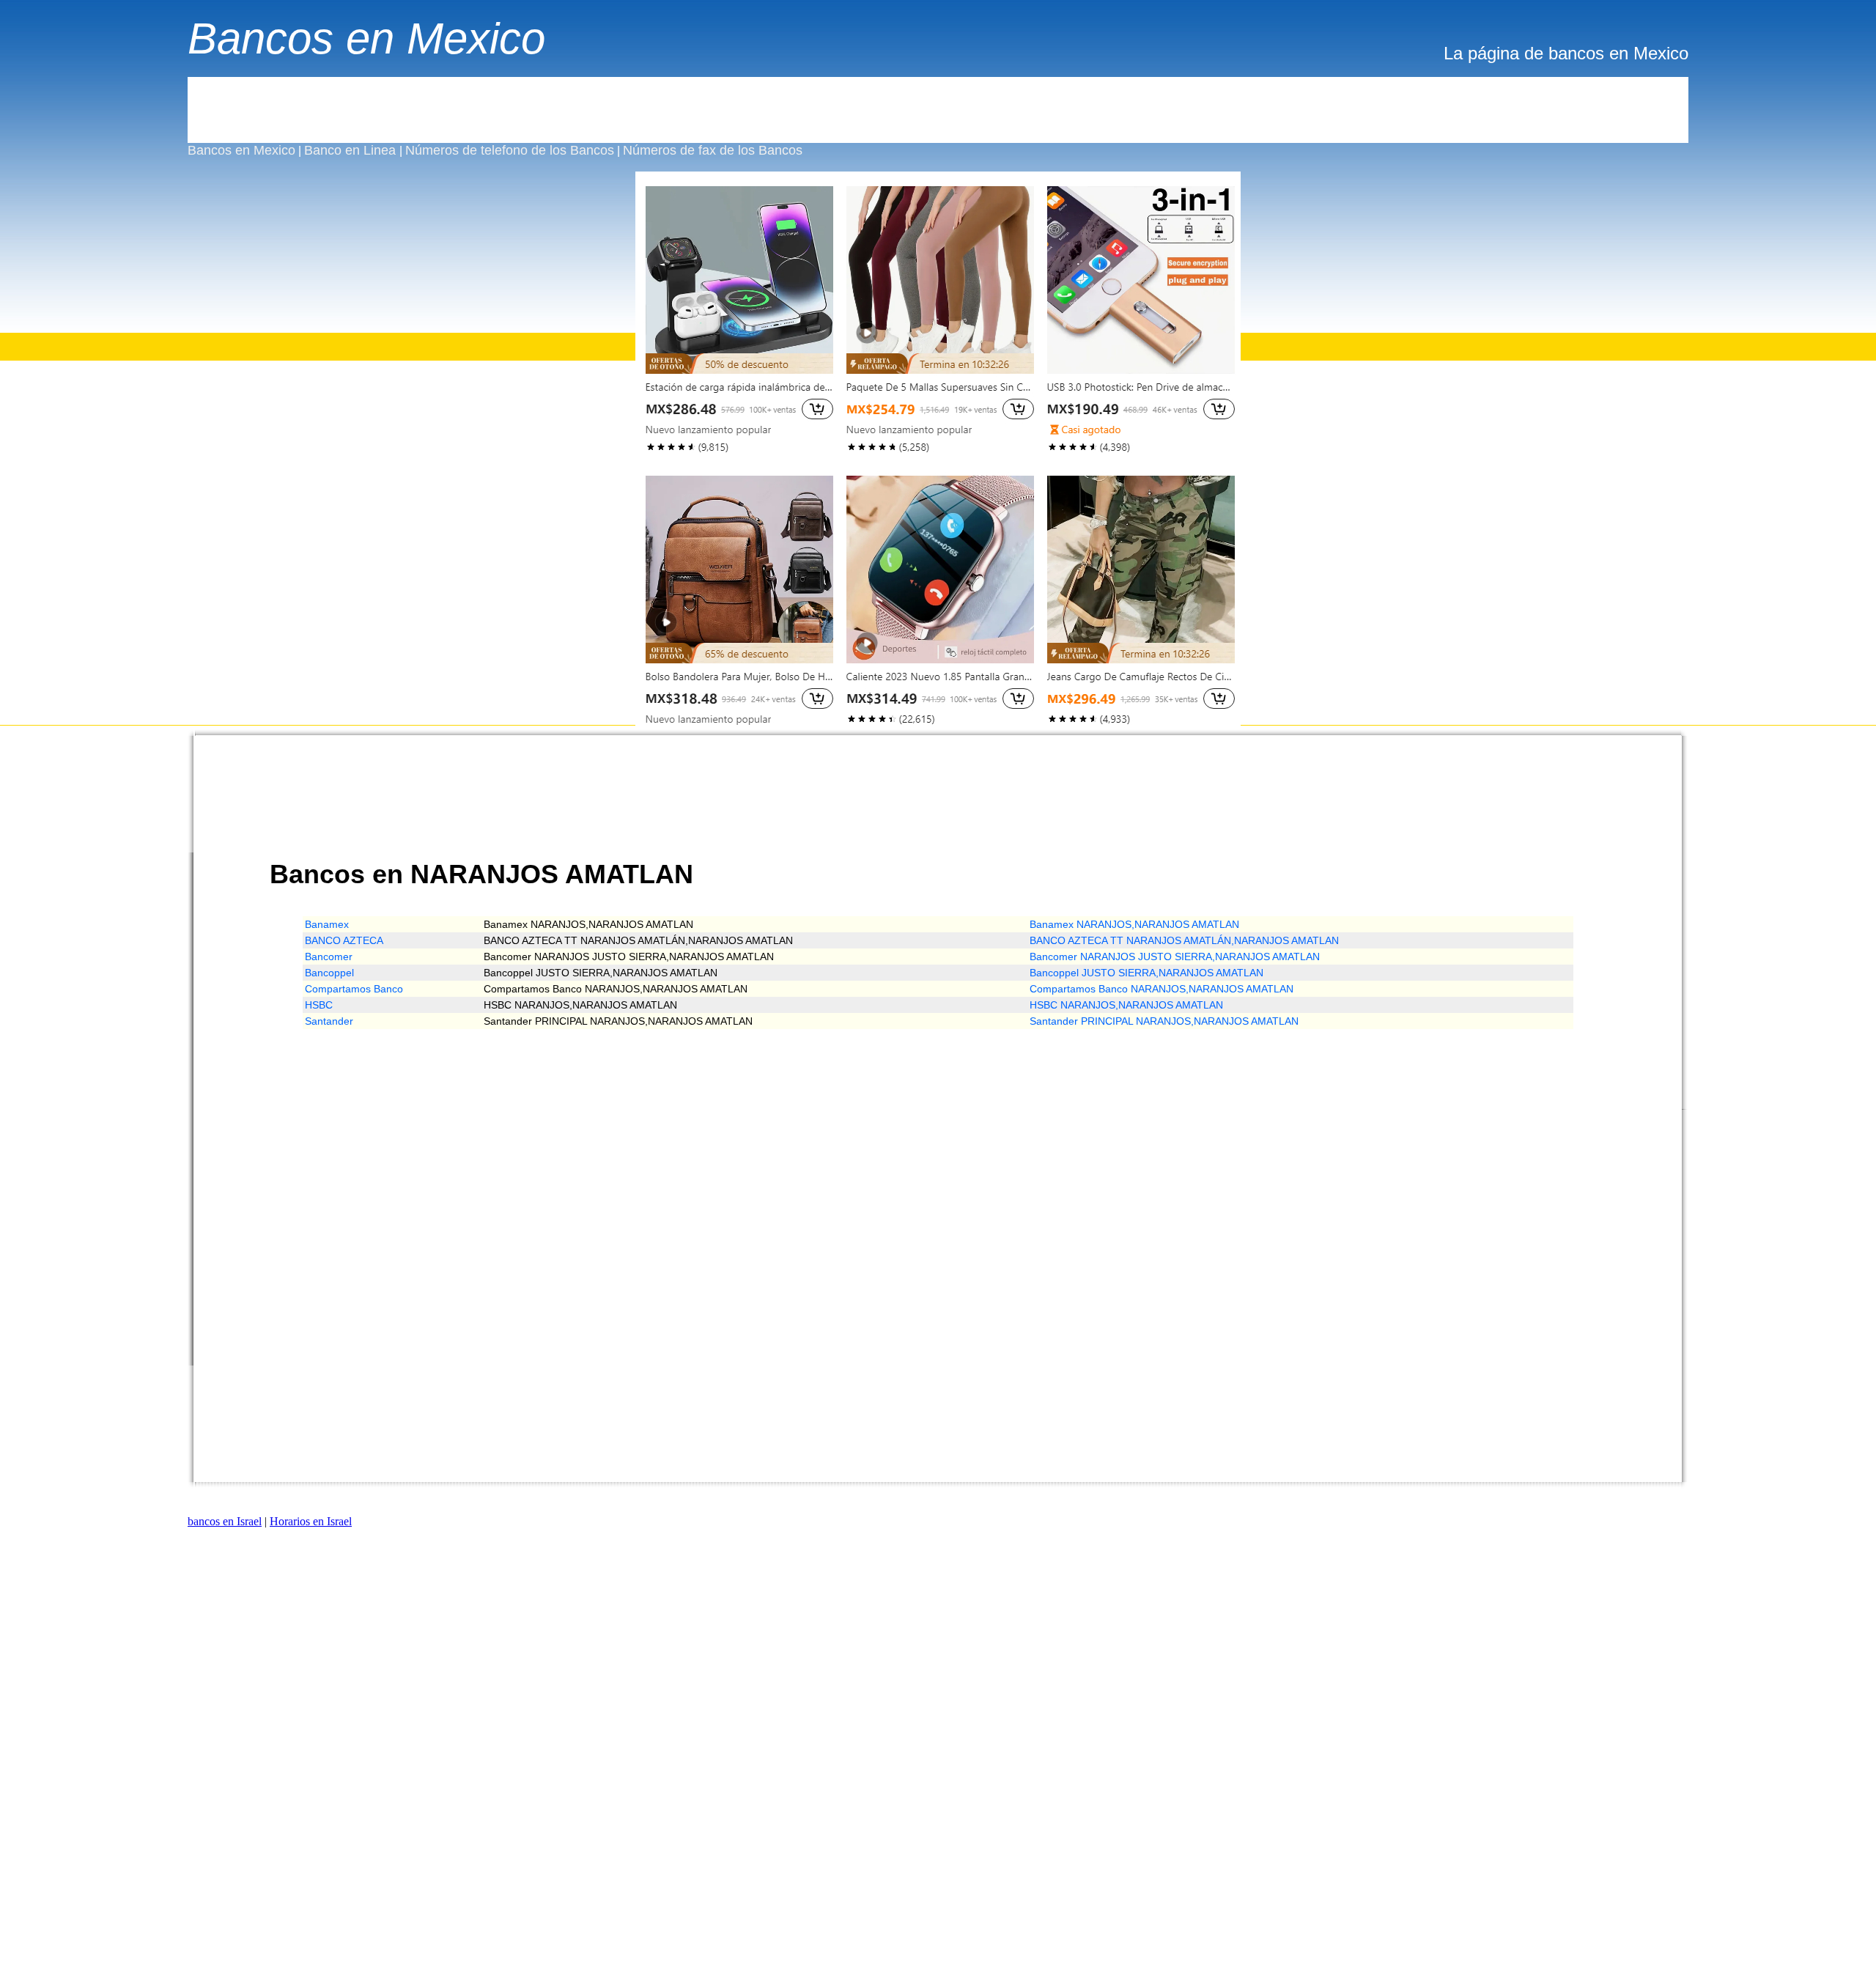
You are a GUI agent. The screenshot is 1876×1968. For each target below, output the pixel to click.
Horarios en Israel (311, 1521)
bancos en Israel (225, 1521)
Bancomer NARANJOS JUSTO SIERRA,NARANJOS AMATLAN (1175, 957)
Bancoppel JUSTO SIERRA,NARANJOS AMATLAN (1146, 973)
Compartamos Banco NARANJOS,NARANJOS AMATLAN (1162, 989)
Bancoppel (329, 973)
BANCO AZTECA (344, 940)
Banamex (327, 924)
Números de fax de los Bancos (713, 150)
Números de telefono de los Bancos (510, 150)
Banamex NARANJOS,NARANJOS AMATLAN (1134, 924)
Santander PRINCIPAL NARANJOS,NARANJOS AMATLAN (1164, 1021)
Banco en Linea (352, 150)
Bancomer (329, 957)
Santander (329, 1021)
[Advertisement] (938, 110)
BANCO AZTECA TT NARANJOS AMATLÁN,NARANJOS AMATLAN (1184, 940)
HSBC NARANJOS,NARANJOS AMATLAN (1126, 1005)
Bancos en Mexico (366, 38)
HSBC (319, 1005)
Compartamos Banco (354, 989)
